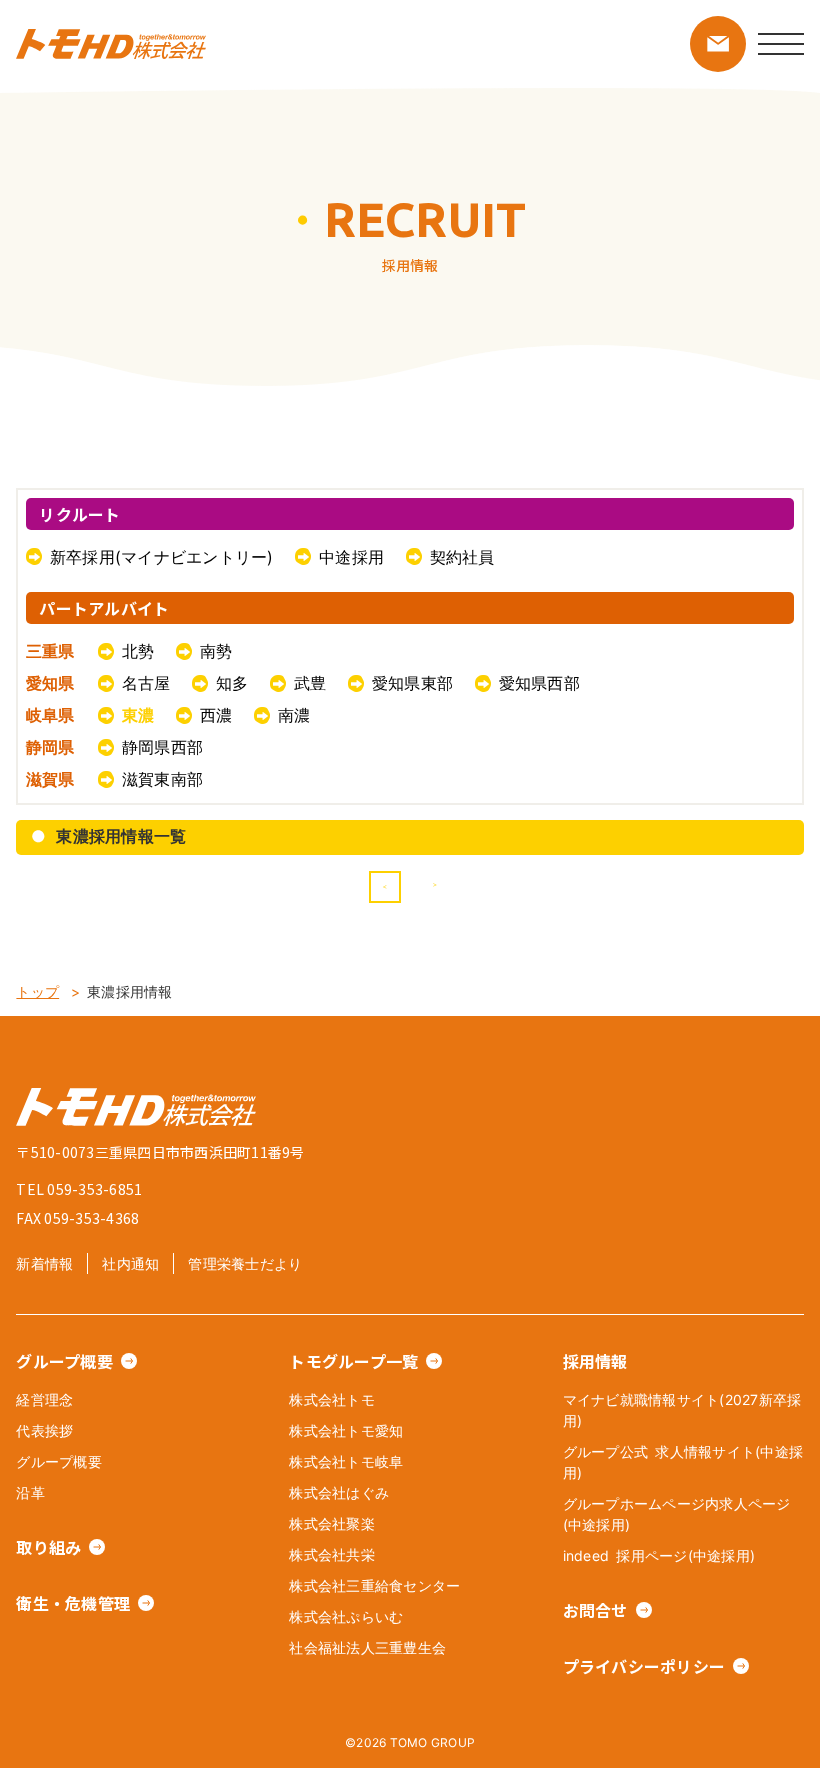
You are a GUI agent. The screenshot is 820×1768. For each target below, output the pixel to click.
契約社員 (462, 557)
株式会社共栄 (332, 1554)
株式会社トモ (332, 1399)
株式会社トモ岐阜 (346, 1461)
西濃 (216, 715)
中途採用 (351, 557)
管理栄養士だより (245, 1263)
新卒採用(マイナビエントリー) (162, 557)
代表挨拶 (44, 1430)
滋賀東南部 (162, 779)
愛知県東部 (412, 683)
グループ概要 (64, 1361)
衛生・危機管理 (73, 1603)
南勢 (216, 651)
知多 (232, 683)
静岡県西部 (162, 747)
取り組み (48, 1547)
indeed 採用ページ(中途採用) (659, 1555)
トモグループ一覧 (353, 1361)
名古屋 (146, 683)
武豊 (310, 683)
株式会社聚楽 (332, 1523)
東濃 (138, 715)
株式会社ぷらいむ (346, 1616)
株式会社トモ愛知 (346, 1430)
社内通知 (130, 1263)
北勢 (138, 651)
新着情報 (44, 1263)
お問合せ (595, 1610)
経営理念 (44, 1399)
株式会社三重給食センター (374, 1585)
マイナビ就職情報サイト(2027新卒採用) (682, 1410)
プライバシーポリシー (644, 1666)
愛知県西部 (539, 683)
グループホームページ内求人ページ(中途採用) (677, 1514)
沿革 (30, 1492)
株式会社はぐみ (339, 1492)
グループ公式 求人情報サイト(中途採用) (683, 1462)
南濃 (294, 715)
